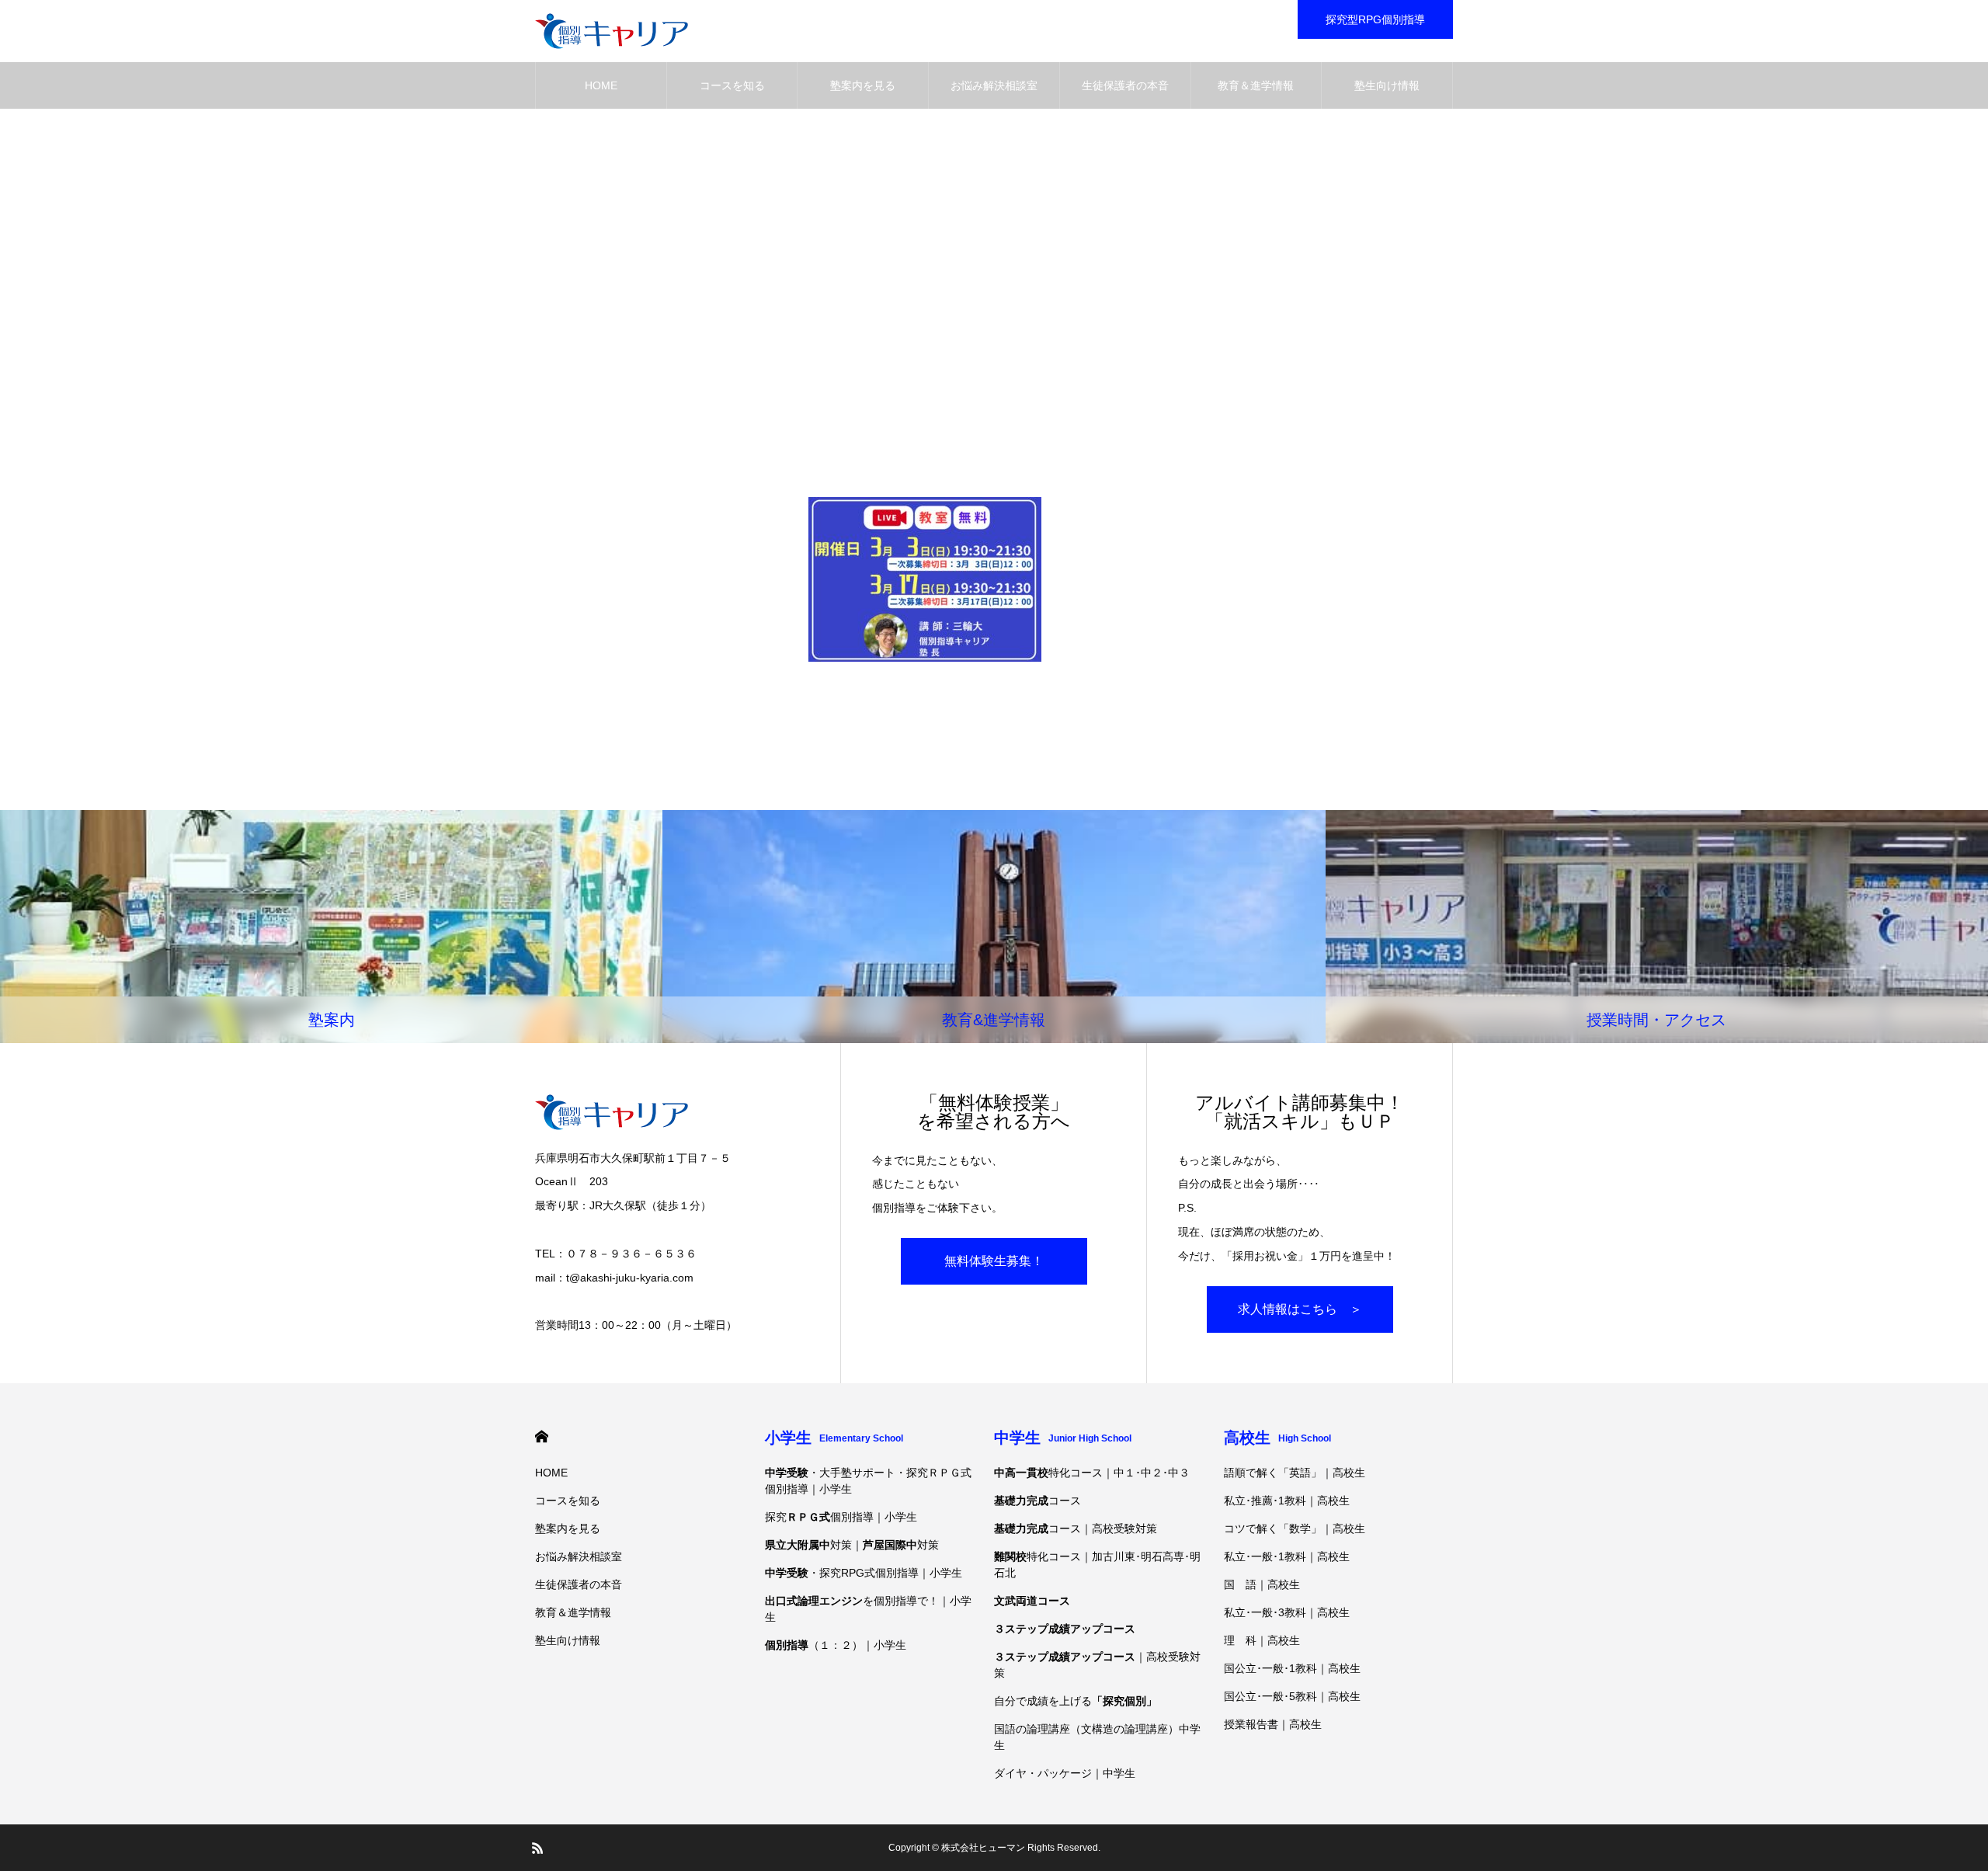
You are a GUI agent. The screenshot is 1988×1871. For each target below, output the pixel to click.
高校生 (1277, 1438)
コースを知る (732, 85)
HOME (601, 85)
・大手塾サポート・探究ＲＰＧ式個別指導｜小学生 (868, 1481)
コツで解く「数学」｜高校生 (1295, 1528)
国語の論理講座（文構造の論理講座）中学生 (1097, 1737)
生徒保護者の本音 (1125, 85)
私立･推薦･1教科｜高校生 (1287, 1501)
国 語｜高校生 (1262, 1584)
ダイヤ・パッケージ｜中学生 (1065, 1773)
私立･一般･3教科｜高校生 (1287, 1612)
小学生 (834, 1438)
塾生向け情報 (1387, 85)
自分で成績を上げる (1076, 1701)
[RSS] (537, 1848)
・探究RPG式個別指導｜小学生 (864, 1573)
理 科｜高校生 (1262, 1640)
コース (1037, 1501)
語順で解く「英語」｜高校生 (1295, 1473)
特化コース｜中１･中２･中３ (1092, 1473)
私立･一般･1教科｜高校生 (1287, 1556)
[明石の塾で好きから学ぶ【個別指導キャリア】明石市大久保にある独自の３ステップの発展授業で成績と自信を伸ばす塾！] (612, 31)
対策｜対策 (852, 1545)
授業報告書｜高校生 (1273, 1724)
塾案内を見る (863, 85)
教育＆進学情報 (1256, 85)
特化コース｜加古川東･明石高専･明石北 (1097, 1565)
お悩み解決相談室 (994, 85)
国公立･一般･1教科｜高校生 (1292, 1668)
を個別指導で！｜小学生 (868, 1609)
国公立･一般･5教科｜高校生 (1292, 1696)
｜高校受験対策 (1097, 1665)
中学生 (1063, 1438)
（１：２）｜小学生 (836, 1645)
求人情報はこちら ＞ (1300, 1309)
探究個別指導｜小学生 (841, 1517)
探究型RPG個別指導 (1375, 19)
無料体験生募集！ (994, 1261)
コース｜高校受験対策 (1076, 1528)
